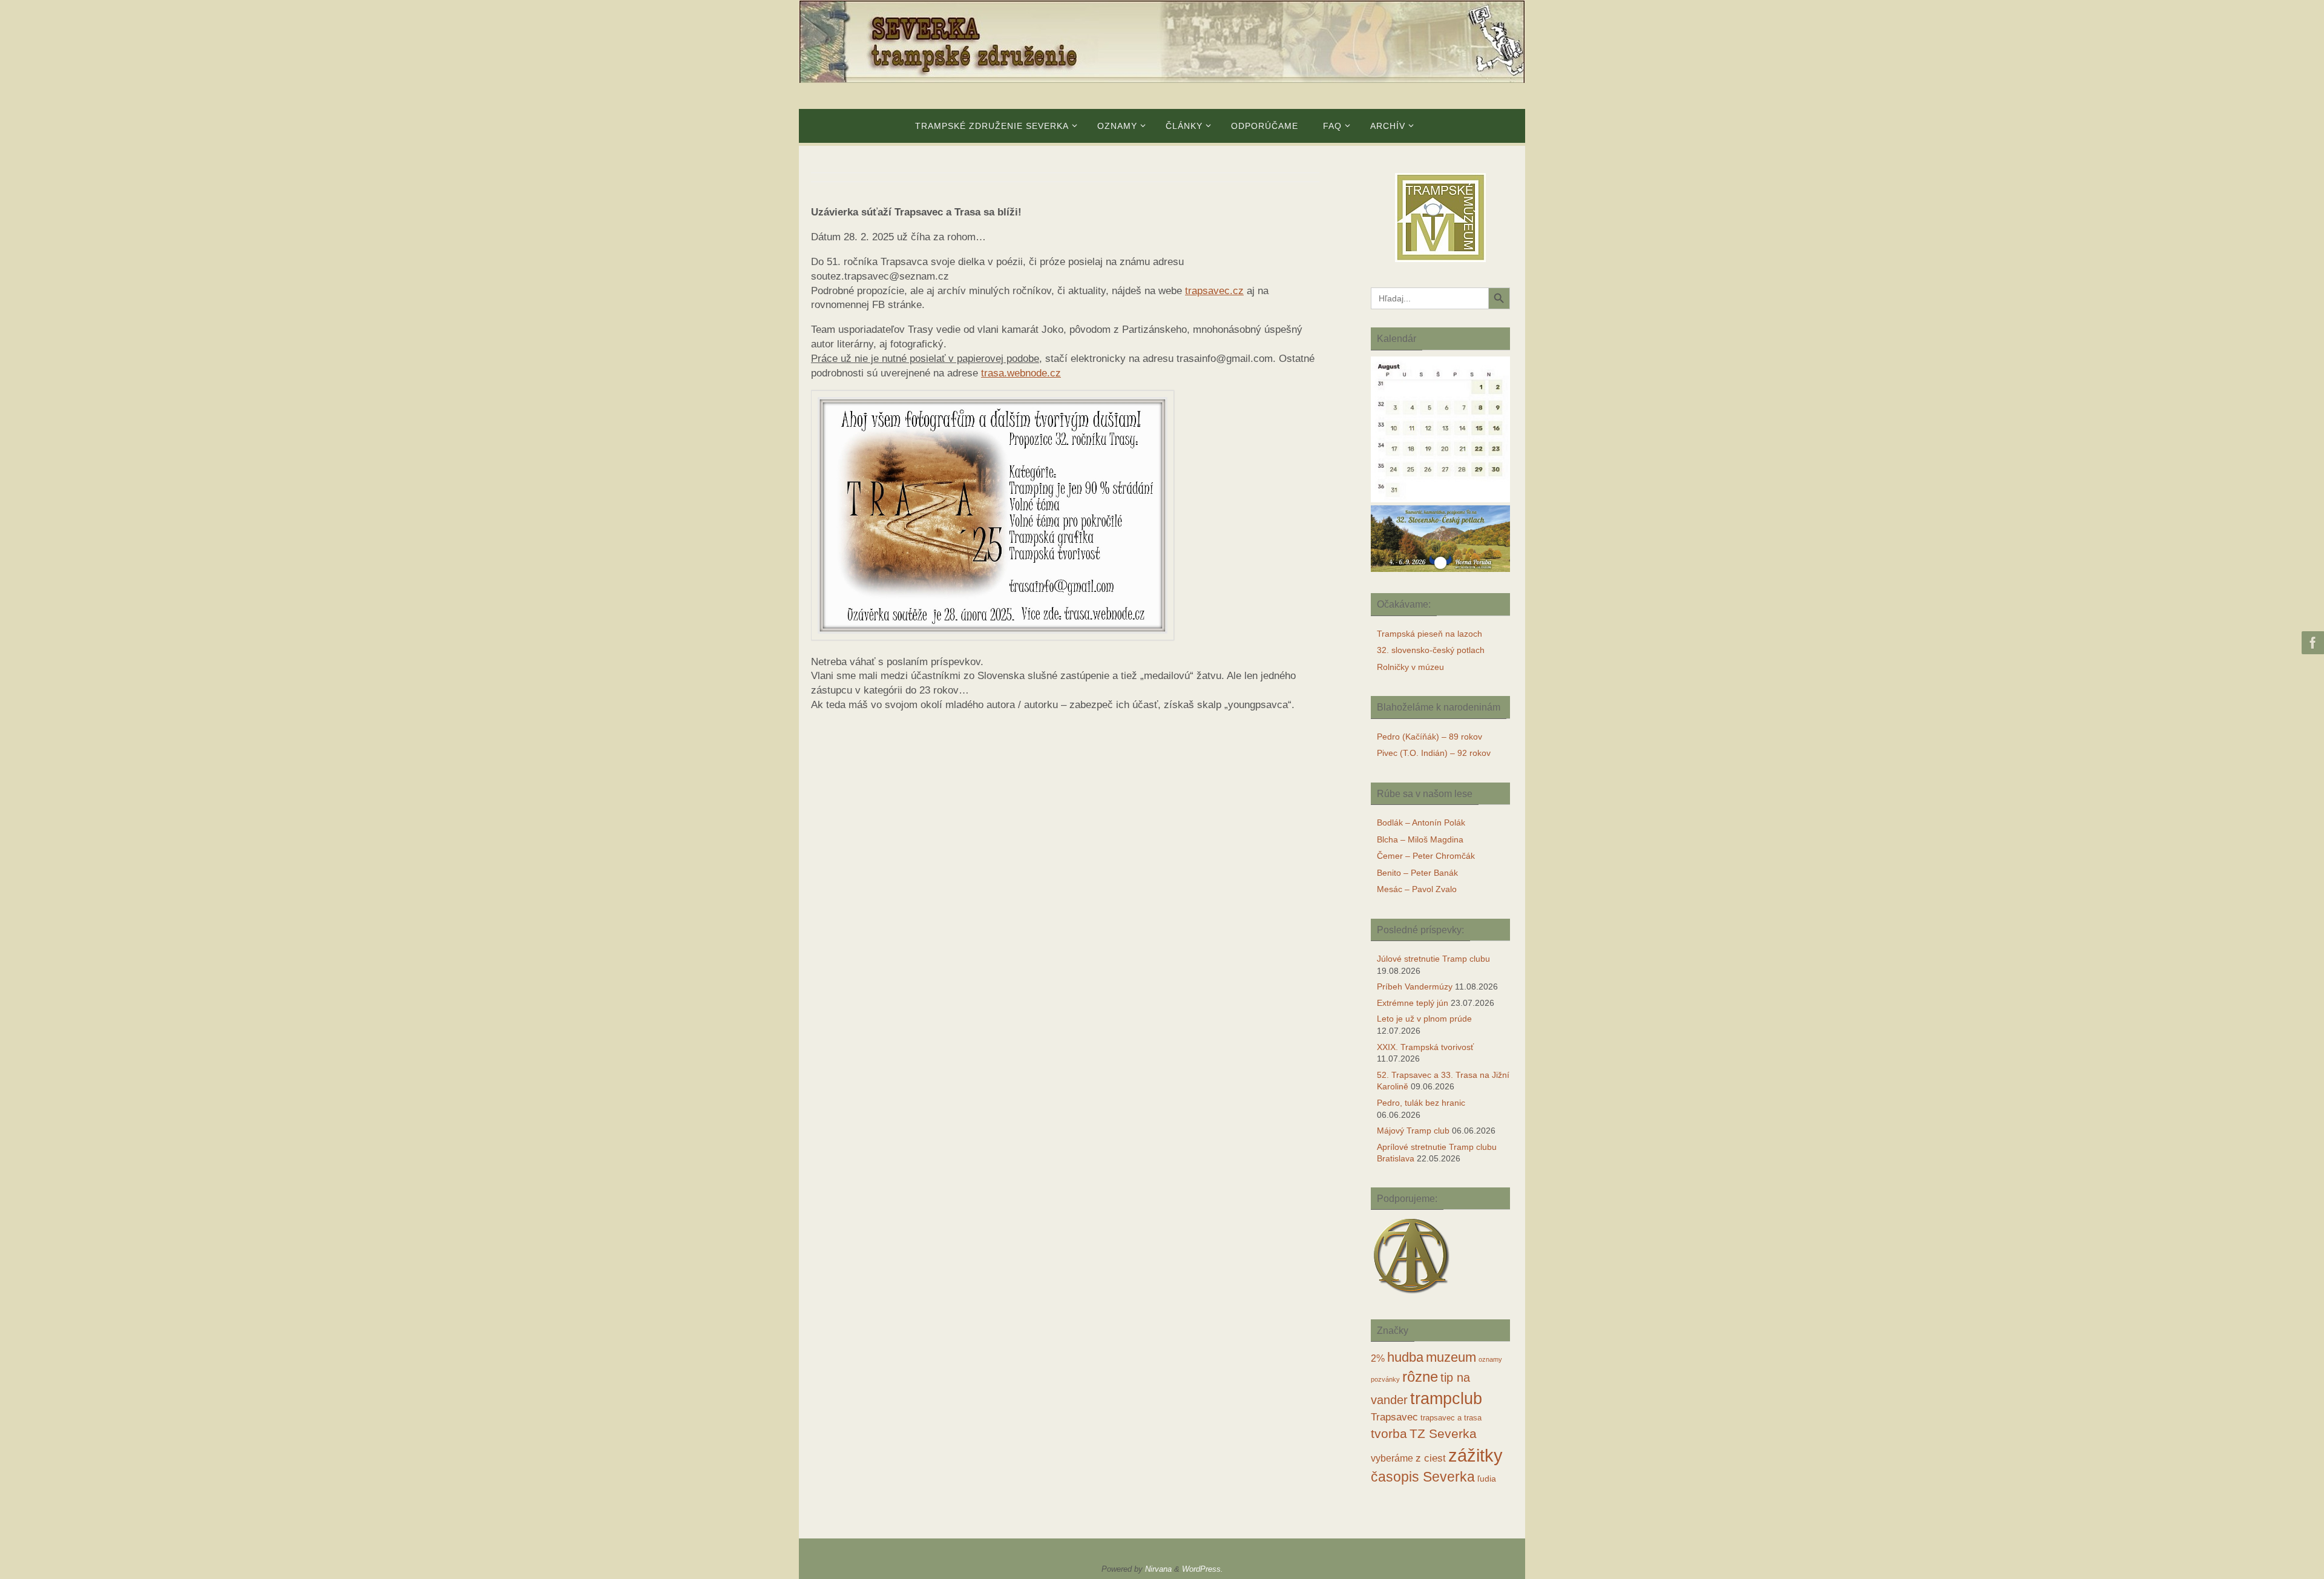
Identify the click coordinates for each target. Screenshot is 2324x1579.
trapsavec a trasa (1451, 1418)
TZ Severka (1443, 1433)
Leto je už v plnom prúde (1424, 1019)
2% (1378, 1358)
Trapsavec (1394, 1417)
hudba (1405, 1357)
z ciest (1431, 1458)
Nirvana (1158, 1569)
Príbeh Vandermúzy (1415, 986)
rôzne (1420, 1377)
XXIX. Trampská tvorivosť (1425, 1047)
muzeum (1451, 1357)
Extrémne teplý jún (1413, 1003)
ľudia (1487, 1479)
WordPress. (1203, 1569)
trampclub (1446, 1398)
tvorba (1389, 1433)
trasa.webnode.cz (1021, 373)
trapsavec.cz (1214, 291)
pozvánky (1385, 1379)
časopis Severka (1423, 1477)
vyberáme (1392, 1458)
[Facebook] (2311, 643)
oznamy (1490, 1359)
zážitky (1475, 1455)
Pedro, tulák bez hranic (1421, 1103)
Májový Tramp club (1413, 1131)
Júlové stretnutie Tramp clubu (1433, 959)
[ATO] (1412, 1295)
